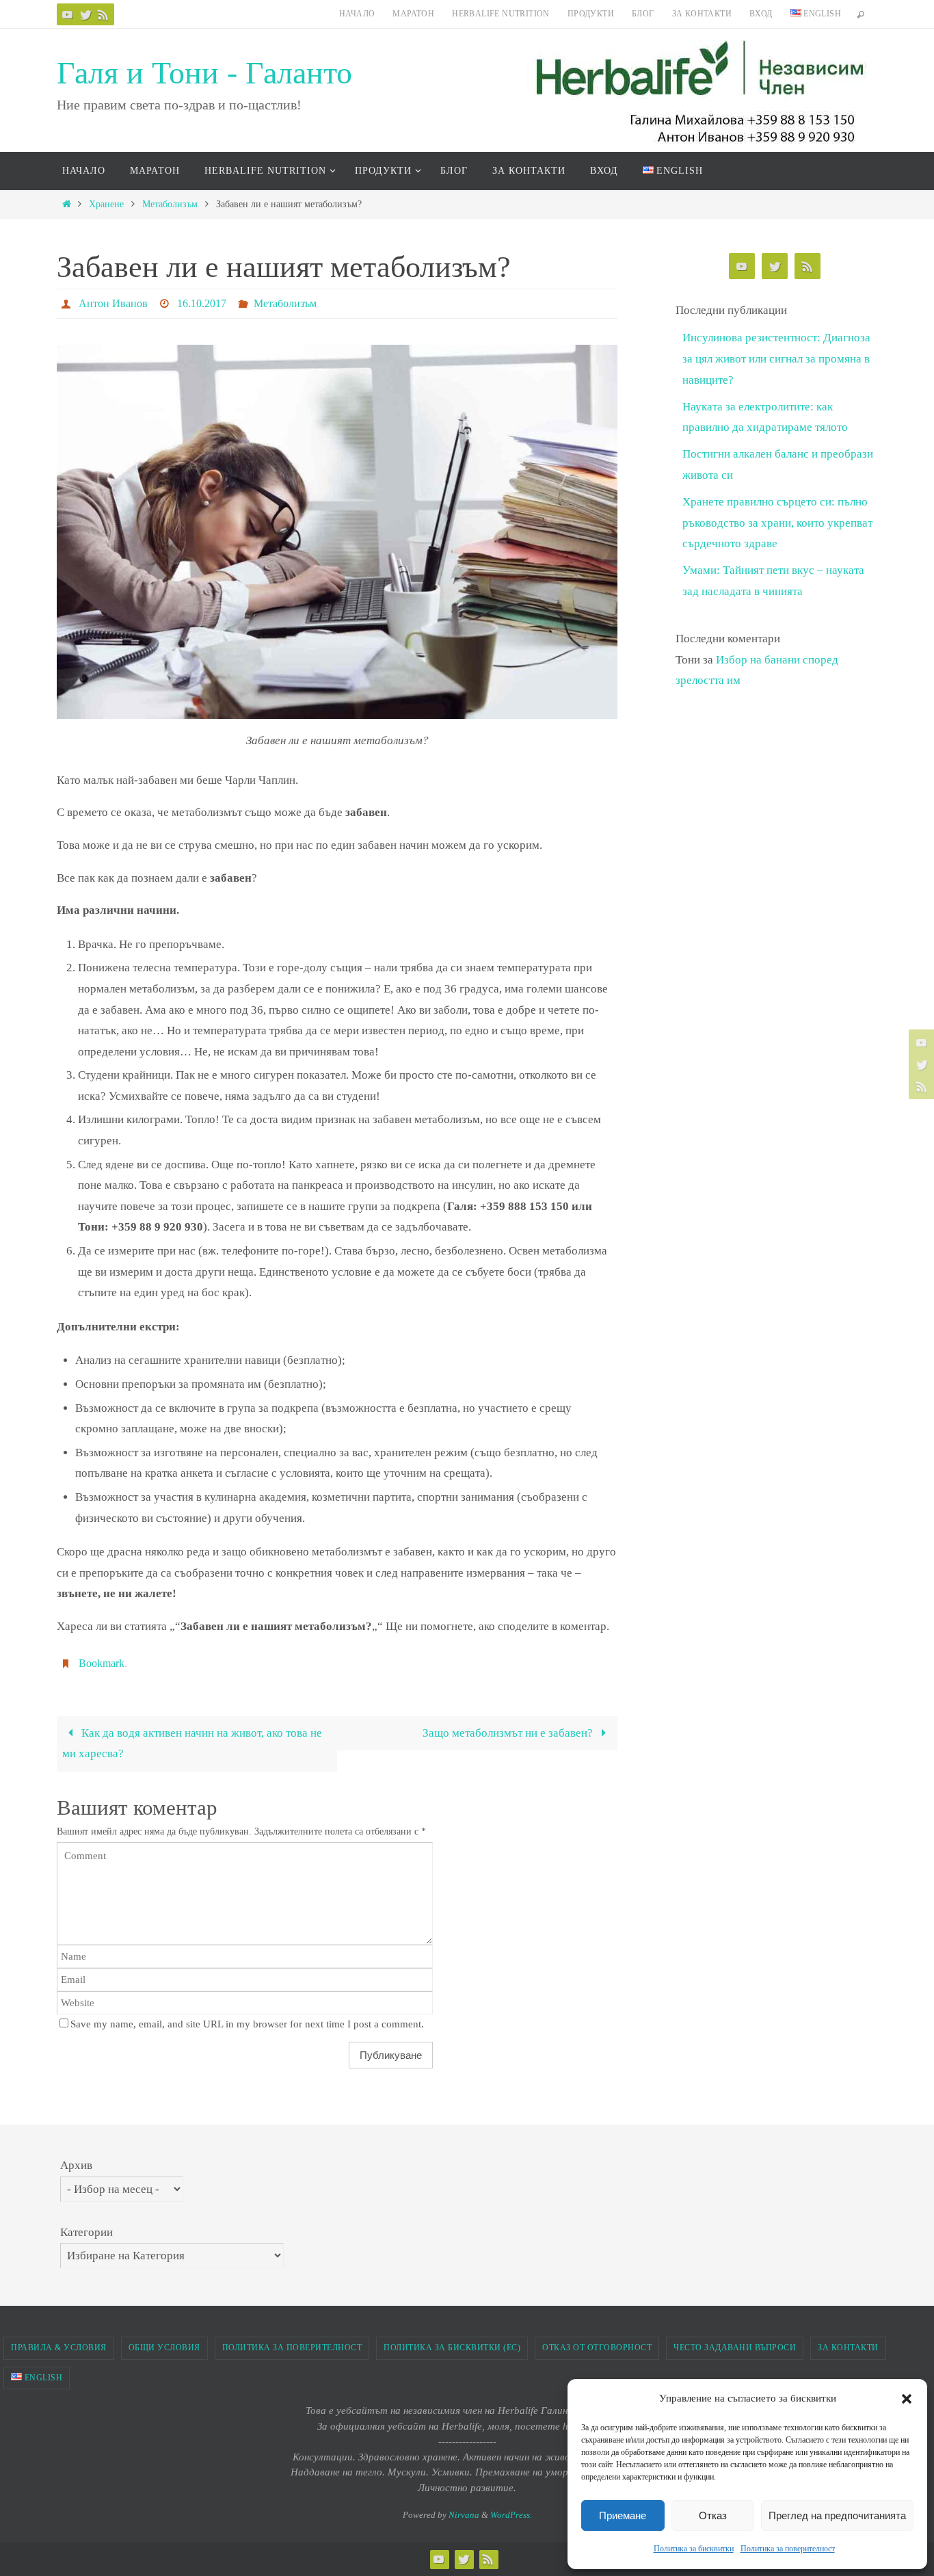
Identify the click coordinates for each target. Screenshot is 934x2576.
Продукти (591, 14)
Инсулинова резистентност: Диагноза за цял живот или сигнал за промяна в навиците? (776, 358)
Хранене (106, 204)
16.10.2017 (202, 303)
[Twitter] (85, 14)
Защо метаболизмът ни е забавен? (509, 1733)
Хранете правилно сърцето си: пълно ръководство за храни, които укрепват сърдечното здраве (777, 523)
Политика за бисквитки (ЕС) (452, 2348)
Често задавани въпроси (735, 2348)
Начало (357, 14)
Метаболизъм (170, 204)
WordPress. (511, 2515)
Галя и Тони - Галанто (204, 73)
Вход (761, 14)
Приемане (623, 2515)
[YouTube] (68, 14)
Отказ (713, 2515)
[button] (907, 2399)
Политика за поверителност (788, 2549)
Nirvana (464, 2515)
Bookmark (102, 1663)
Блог (643, 14)
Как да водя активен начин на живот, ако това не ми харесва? (192, 1744)
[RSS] (103, 14)
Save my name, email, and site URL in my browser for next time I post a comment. (247, 2024)
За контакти (702, 14)
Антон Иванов (113, 303)
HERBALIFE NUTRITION (501, 14)
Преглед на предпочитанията (837, 2515)
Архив (76, 2165)
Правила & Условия (59, 2348)
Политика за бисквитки (694, 2549)
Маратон (413, 14)
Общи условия (164, 2348)
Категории (86, 2232)
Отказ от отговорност (597, 2348)
